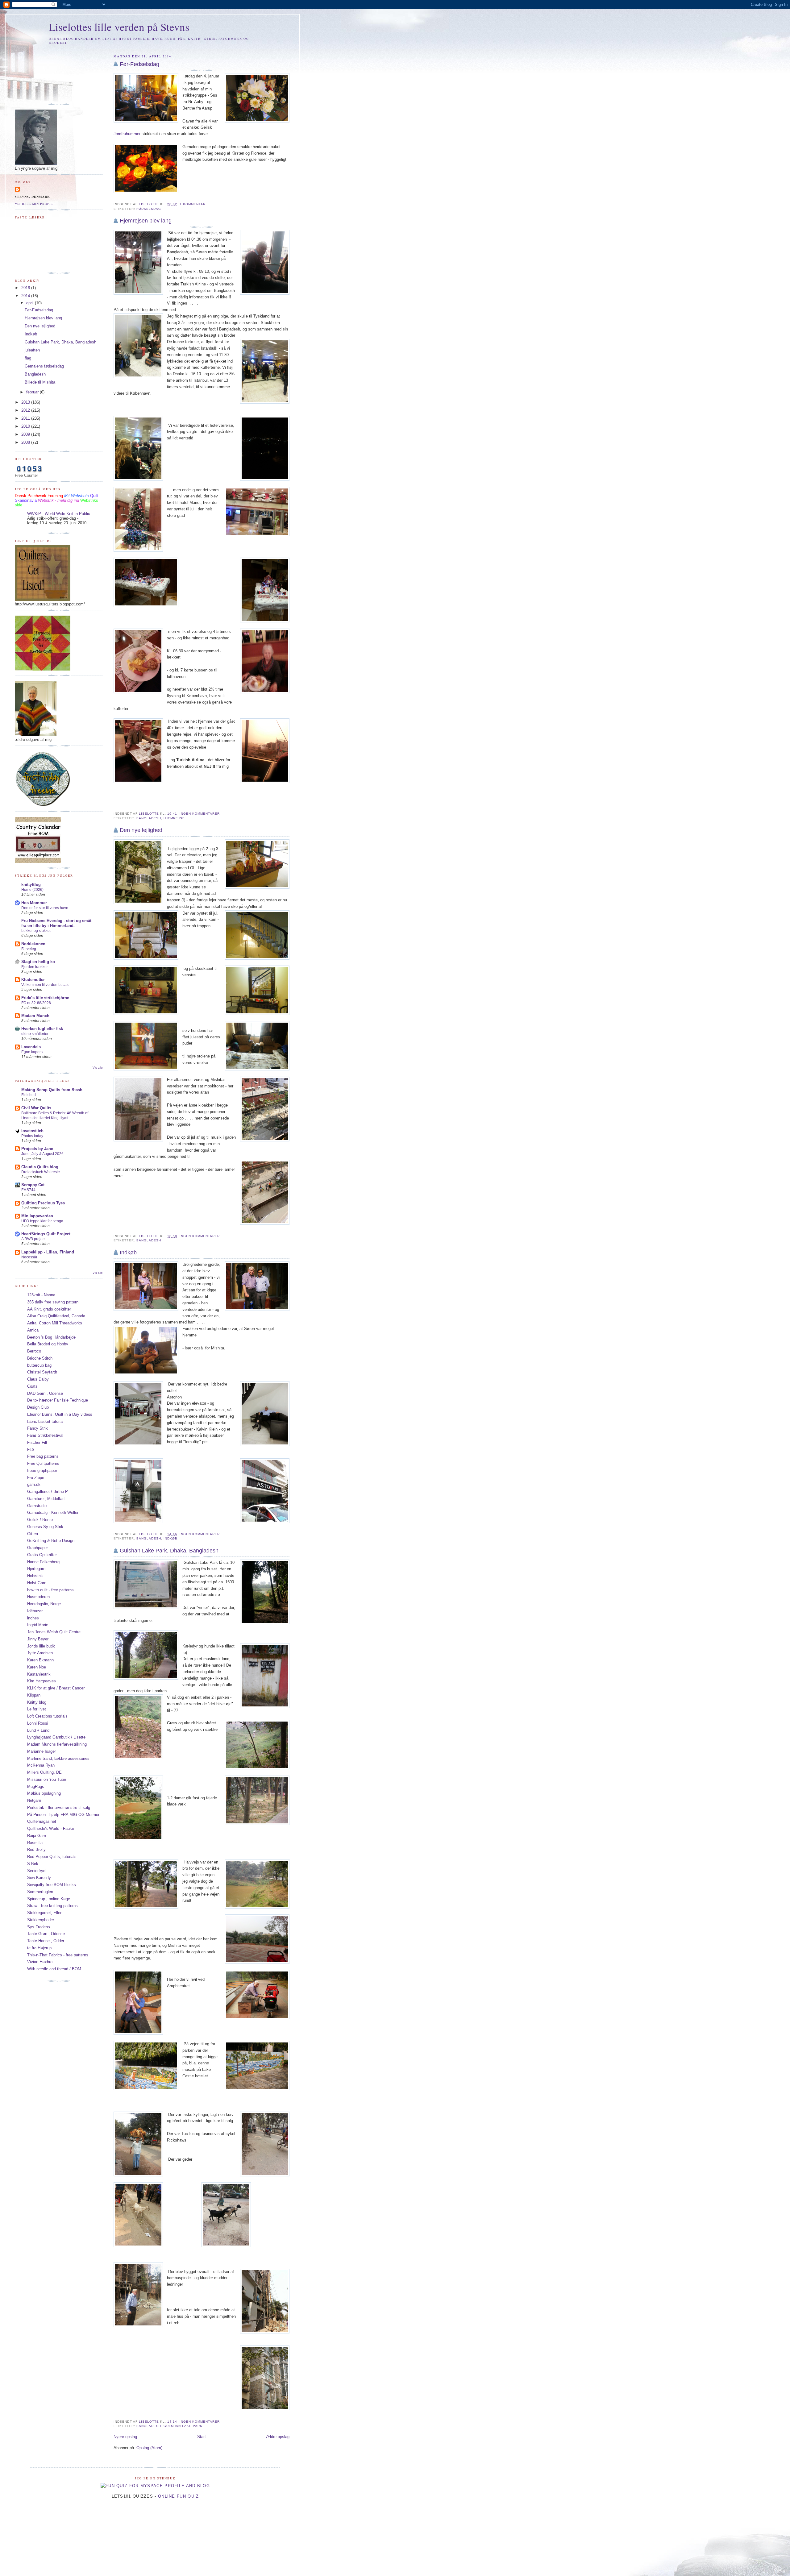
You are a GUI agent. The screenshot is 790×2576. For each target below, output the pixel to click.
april (31, 303)
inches (33, 1618)
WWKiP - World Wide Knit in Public (59, 514)
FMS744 (28, 1190)
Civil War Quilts (36, 1108)
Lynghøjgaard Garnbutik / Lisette (56, 1737)
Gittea (33, 1534)
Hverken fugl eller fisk (42, 1029)
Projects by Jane (37, 1149)
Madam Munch (35, 1016)
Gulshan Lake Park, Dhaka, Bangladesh (169, 1551)
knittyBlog (31, 885)
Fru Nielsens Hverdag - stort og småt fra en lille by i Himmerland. (56, 923)
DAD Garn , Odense (45, 1393)
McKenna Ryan (41, 1765)
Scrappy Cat (33, 1185)
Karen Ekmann (40, 1660)
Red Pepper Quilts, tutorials (52, 1857)
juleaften (32, 350)
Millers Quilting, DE (44, 1772)
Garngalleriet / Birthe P (48, 1492)
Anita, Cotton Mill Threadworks (55, 1323)
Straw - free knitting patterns (52, 1906)
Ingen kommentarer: (201, 814)
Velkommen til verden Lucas (45, 985)
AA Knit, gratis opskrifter (49, 1309)
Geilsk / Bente (40, 1520)
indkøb (170, 1538)
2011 (26, 418)
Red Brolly (36, 1849)
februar (33, 392)
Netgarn (34, 1800)
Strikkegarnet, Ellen (45, 1913)
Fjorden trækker (35, 967)
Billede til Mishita (40, 382)
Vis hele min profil (34, 204)
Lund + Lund (38, 1730)
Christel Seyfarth (42, 1372)
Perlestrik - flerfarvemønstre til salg (59, 1807)
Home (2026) (32, 890)
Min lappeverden (37, 1216)
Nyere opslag (125, 2437)
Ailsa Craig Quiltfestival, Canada (56, 1316)
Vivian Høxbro (40, 1962)
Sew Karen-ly (39, 1878)
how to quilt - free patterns (50, 1590)
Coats (32, 1386)
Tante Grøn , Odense (46, 1934)
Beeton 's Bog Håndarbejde (51, 1337)
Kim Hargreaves (42, 1681)
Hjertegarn (36, 1569)
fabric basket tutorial (45, 1421)
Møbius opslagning (44, 1793)
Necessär (29, 1257)
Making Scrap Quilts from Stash (52, 1090)
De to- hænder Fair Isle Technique (58, 1400)
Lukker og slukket (36, 931)
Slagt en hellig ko (38, 962)
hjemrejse (174, 818)
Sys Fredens (39, 1927)
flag (28, 358)
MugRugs (36, 1787)
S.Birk (33, 1864)
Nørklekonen (33, 944)
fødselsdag (149, 209)
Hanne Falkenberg (43, 1562)
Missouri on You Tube (47, 1779)
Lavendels (31, 1047)
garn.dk (34, 1484)
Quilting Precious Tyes (43, 1203)
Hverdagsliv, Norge (44, 1604)
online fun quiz (179, 2496)
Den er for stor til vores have (45, 908)
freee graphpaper (42, 1471)
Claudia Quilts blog (40, 1167)
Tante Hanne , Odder (46, 1941)
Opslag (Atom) (149, 2448)
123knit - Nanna (41, 1295)
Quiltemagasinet (42, 1821)
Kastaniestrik (39, 1674)
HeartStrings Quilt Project (46, 1234)
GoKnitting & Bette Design (51, 1541)
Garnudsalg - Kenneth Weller (53, 1512)
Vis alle (98, 1068)
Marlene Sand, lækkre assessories (58, 1758)
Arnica (33, 1330)
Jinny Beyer (38, 1639)
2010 (26, 426)
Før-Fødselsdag (139, 64)
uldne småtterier (35, 1034)
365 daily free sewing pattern (53, 1302)
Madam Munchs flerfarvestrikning (57, 1744)
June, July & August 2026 (42, 1154)
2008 (26, 442)
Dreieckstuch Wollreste (41, 1172)
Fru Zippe (36, 1478)
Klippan (34, 1695)
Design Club (38, 1407)
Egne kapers (32, 1052)
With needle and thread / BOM (54, 1969)
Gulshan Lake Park (183, 2426)
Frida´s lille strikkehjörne (45, 998)
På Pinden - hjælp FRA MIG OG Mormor (63, 1815)
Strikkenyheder (41, 1920)
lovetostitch (32, 1131)
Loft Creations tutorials (47, 1716)
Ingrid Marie (38, 1625)
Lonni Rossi (38, 1723)
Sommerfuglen (40, 1892)
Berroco (34, 1351)
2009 (26, 434)
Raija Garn (37, 1836)
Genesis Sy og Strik (45, 1527)
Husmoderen (38, 1597)
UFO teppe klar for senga (42, 1221)
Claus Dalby (38, 1379)
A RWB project (33, 1239)
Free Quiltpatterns (43, 1463)
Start (202, 2437)
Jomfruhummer (127, 134)
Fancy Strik (37, 1428)
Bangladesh (149, 818)
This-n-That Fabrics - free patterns (58, 1955)
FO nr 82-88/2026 (36, 1003)
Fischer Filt (37, 1442)
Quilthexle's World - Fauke (51, 1828)
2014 (26, 296)
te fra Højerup (39, 1948)
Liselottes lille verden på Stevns (119, 27)
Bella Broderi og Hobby (48, 1344)
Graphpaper (37, 1548)
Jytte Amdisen (40, 1653)
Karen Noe (37, 1667)
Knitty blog (37, 1702)
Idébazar (35, 1611)
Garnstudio (37, 1506)
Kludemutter (33, 980)
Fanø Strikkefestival (45, 1435)
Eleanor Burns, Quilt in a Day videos (60, 1414)
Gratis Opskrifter (42, 1555)
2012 (26, 410)
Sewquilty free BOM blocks (52, 1885)
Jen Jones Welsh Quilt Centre (54, 1632)
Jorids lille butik (41, 1646)
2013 (26, 402)
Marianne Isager (42, 1751)
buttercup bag (39, 1365)
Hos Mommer (34, 903)
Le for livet (37, 1709)
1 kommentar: (194, 204)
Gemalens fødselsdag (44, 366)
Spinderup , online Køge (49, 1899)
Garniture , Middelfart (46, 1499)
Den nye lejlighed (141, 830)
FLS (31, 1450)
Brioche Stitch (40, 1358)
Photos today (32, 1136)
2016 (26, 288)
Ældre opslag (278, 2437)
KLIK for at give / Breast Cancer (56, 1688)
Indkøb (128, 1253)
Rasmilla (35, 1843)
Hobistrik (35, 1576)
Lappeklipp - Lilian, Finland (48, 1252)
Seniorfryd (36, 1871)
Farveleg (29, 949)
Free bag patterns (43, 1456)
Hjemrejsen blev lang (146, 221)
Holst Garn (37, 1583)
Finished (29, 1095)
